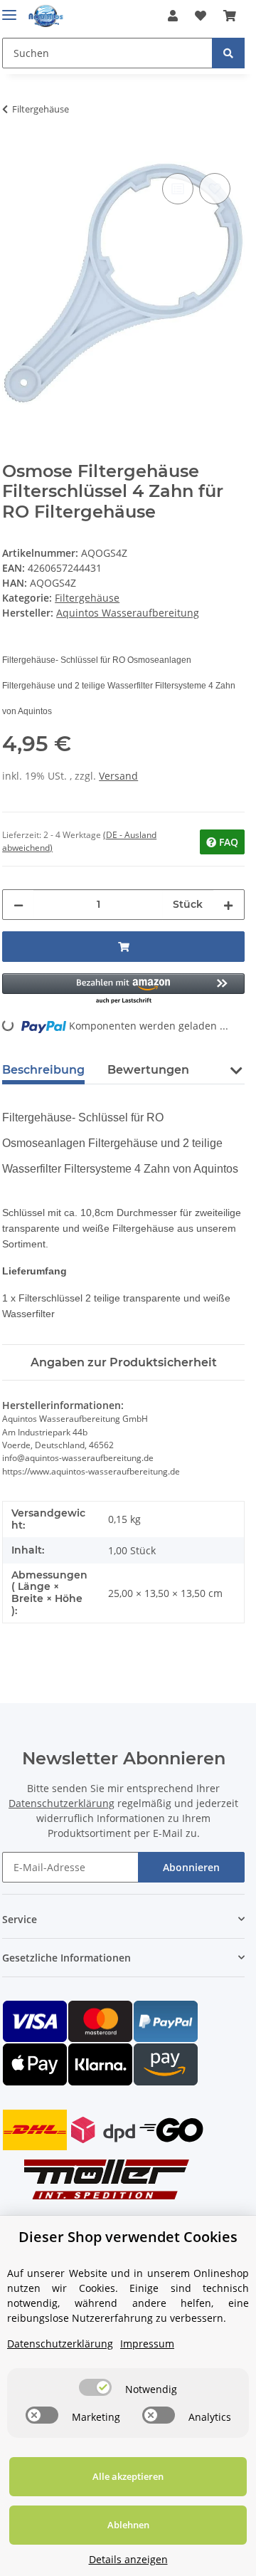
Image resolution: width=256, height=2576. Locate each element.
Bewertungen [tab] (148, 1070)
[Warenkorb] (230, 16)
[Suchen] (228, 53)
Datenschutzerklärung (62, 1803)
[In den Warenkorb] (14, 154)
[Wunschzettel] (201, 16)
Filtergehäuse (87, 598)
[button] (173, 16)
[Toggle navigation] (9, 9)
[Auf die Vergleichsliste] (178, 189)
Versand (118, 776)
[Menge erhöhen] (228, 905)
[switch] (95, 2387)
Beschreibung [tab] (43, 1070)
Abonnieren (191, 1867)
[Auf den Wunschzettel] (215, 189)
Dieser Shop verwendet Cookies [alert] (128, 2237)
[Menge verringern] (18, 905)
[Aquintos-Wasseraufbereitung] (46, 16)
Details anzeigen (128, 2559)
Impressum (147, 2344)
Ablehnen (128, 2525)
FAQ (227, 842)
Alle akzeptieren (128, 2476)
